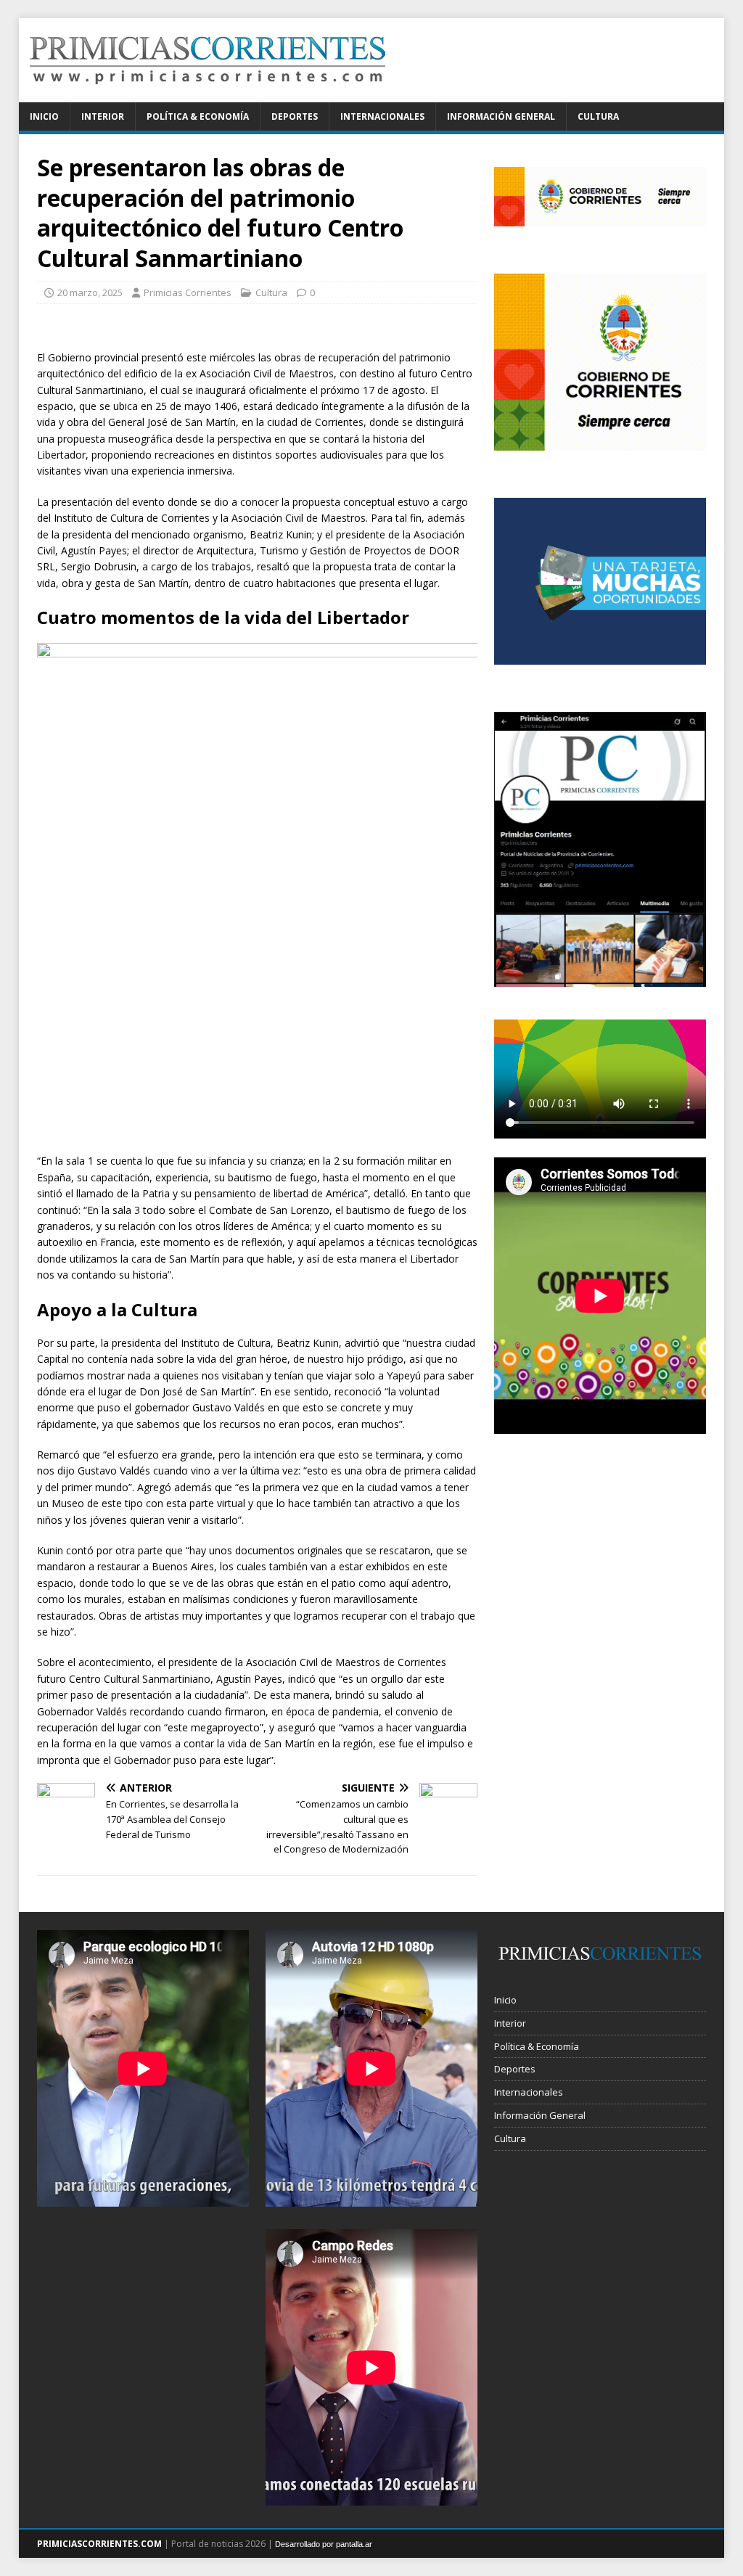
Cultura (598, 116)
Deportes (295, 116)
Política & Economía (198, 116)
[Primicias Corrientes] (208, 94)
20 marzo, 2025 (90, 292)
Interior (103, 116)
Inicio (44, 116)
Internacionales (382, 116)
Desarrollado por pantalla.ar (324, 2544)
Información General (501, 116)
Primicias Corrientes (188, 292)
